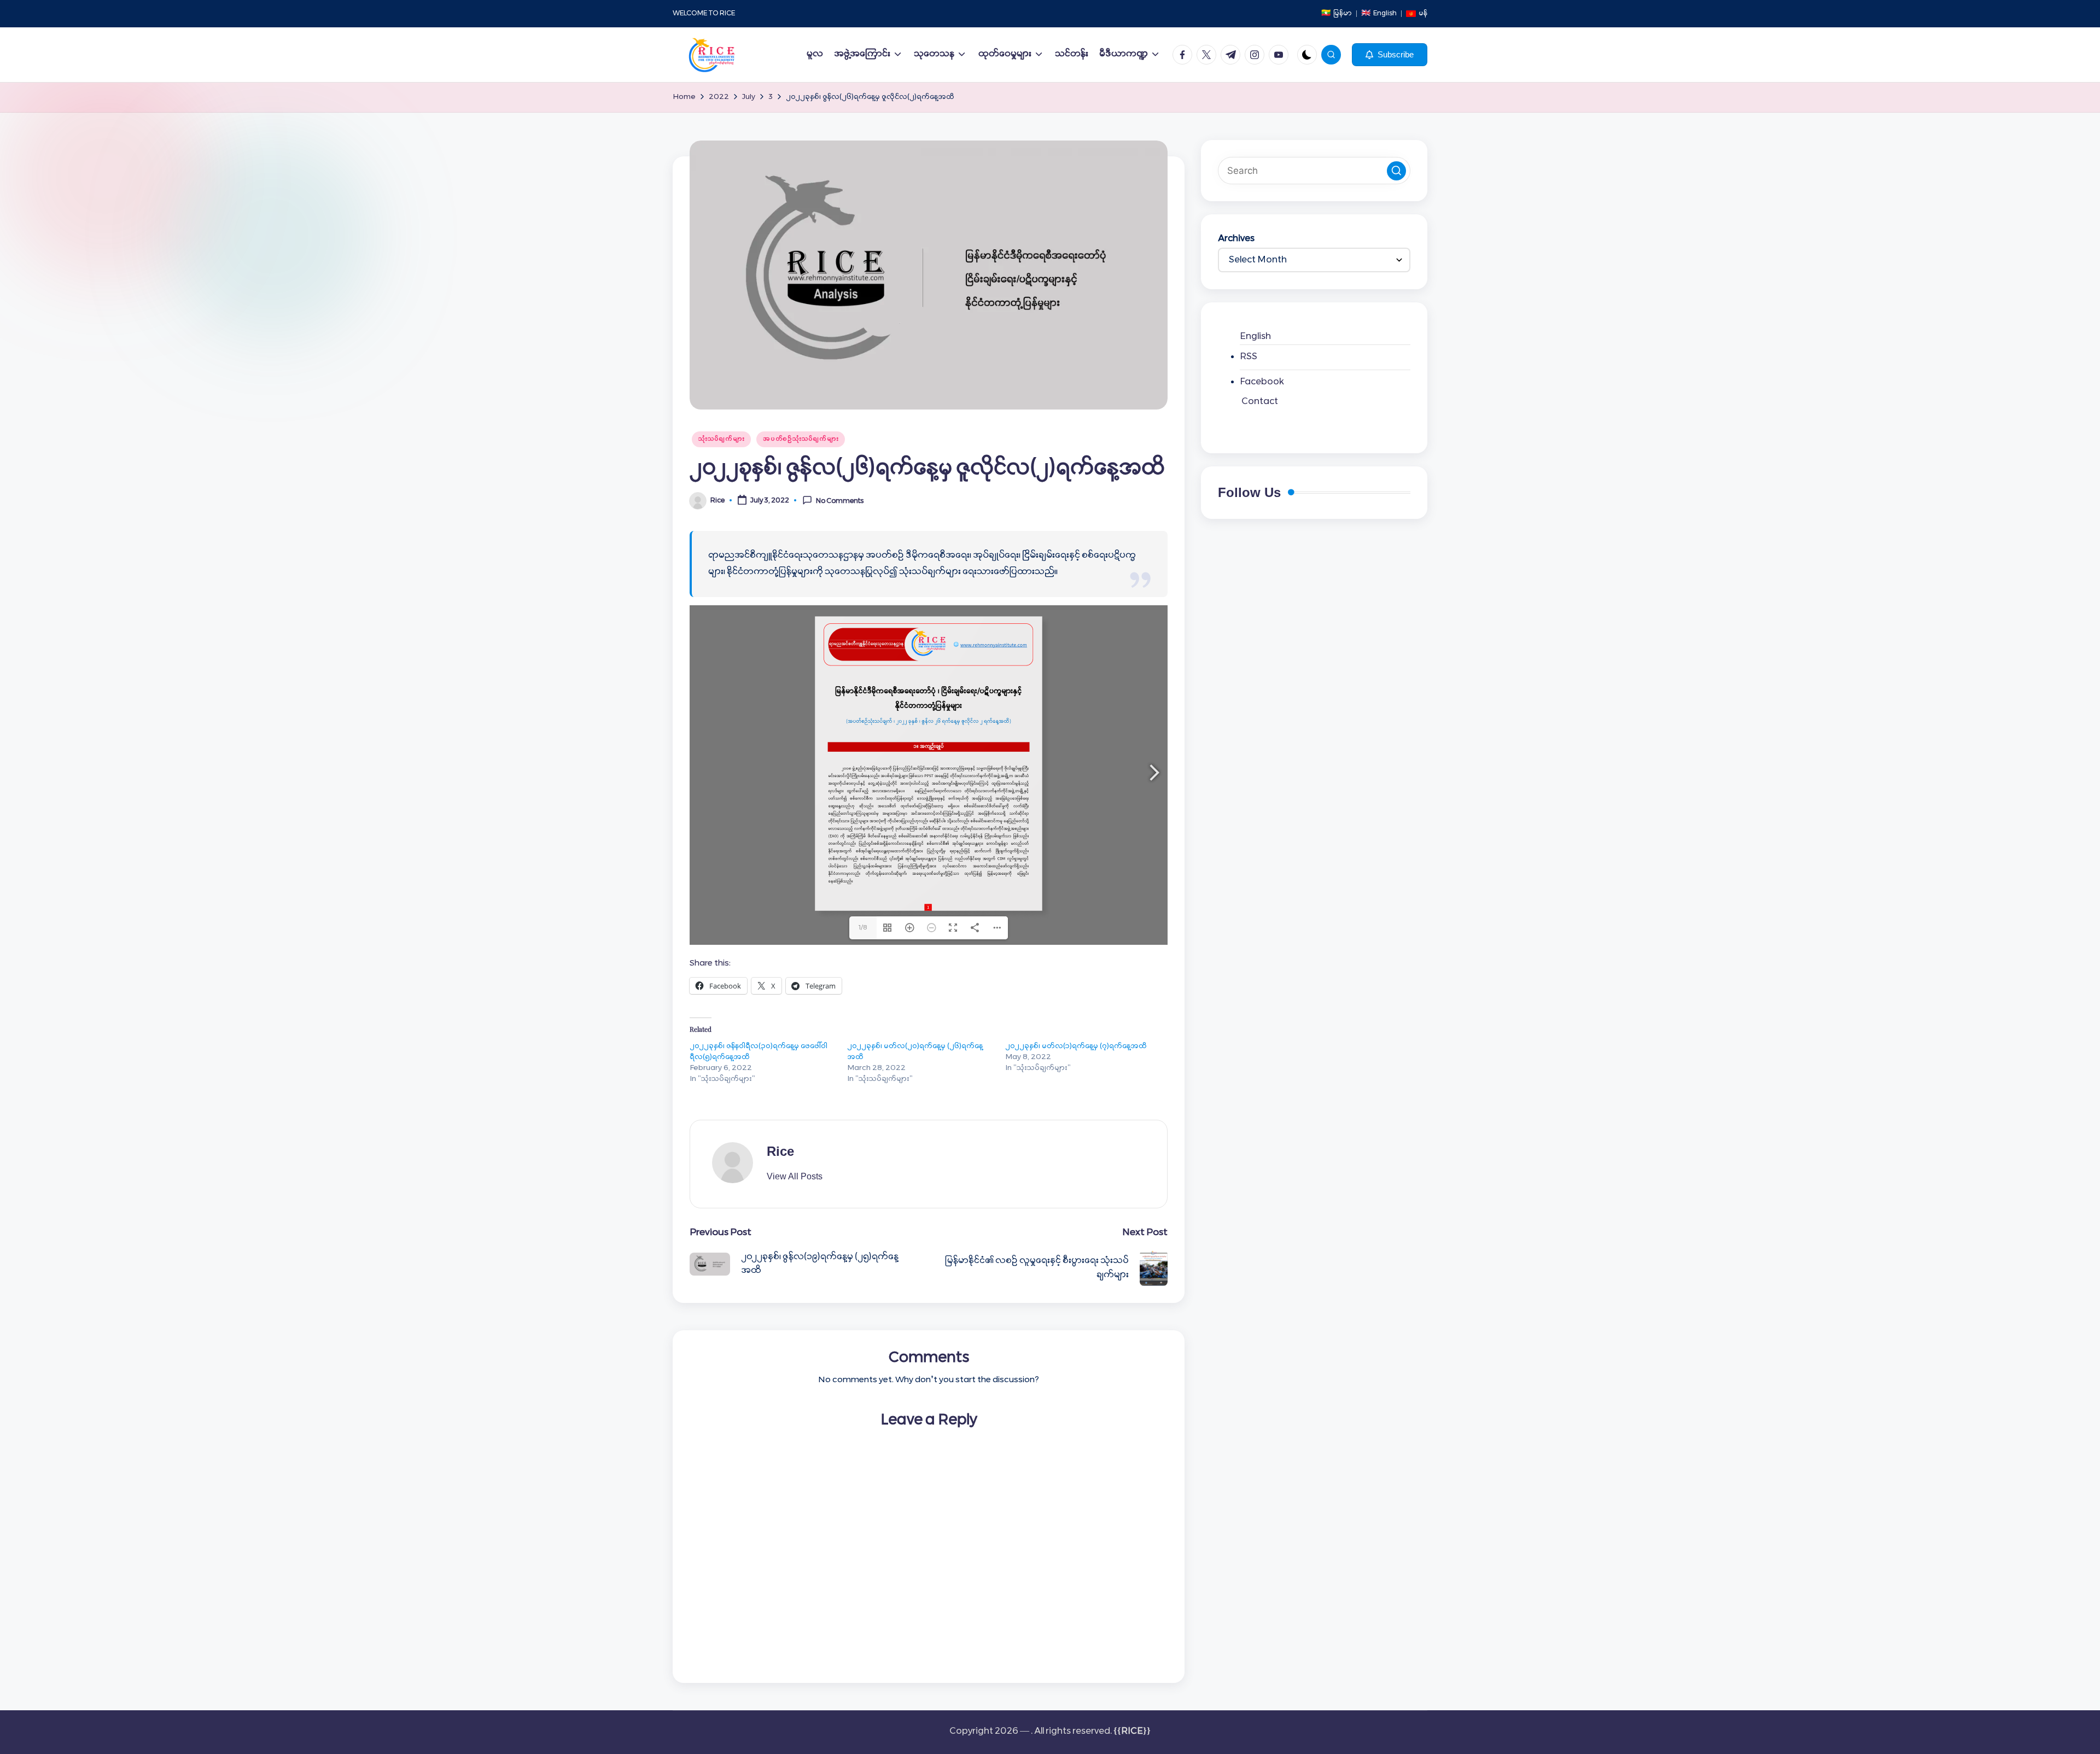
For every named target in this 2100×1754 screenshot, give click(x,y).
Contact (1260, 402)
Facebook (1262, 382)
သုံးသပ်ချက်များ (721, 439)
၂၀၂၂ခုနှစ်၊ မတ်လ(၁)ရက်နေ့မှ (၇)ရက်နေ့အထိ (1076, 1046)
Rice (780, 1151)
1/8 (863, 928)
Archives (1236, 239)
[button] (1390, 55)
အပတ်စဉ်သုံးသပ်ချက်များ (801, 439)
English (1255, 337)
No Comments (840, 501)
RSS (1249, 357)
